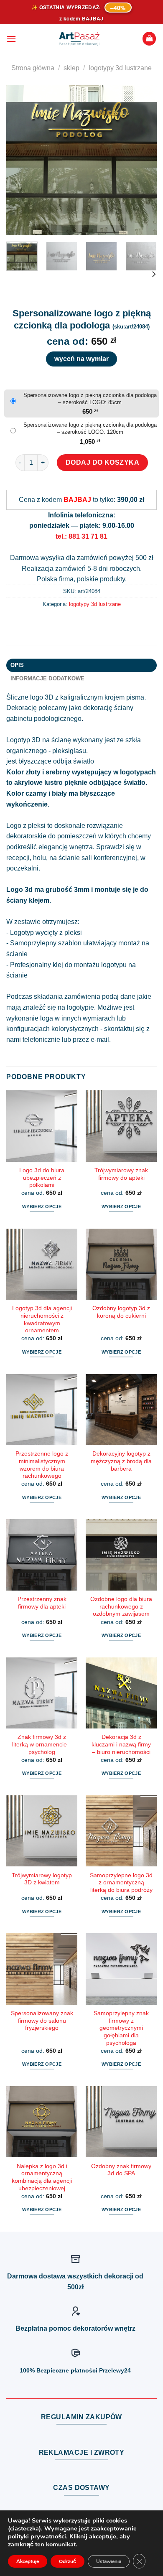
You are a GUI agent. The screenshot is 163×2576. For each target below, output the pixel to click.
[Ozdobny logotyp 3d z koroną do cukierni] (121, 1264)
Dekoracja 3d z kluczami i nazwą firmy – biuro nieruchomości (121, 1744)
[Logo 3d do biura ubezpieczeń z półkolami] (42, 1126)
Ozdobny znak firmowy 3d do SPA (121, 2170)
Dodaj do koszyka (103, 462)
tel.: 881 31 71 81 (81, 536)
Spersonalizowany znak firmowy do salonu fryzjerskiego (42, 2021)
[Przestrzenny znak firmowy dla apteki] (42, 1555)
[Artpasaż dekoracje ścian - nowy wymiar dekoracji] (79, 39)
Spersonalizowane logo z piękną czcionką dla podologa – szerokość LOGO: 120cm (90, 428)
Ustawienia (109, 2561)
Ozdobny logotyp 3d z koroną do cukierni (121, 1312)
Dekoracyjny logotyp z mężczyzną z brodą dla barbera (121, 1461)
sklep (71, 68)
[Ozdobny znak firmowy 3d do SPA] (121, 2122)
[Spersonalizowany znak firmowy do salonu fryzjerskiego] (42, 1969)
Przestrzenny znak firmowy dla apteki (42, 1603)
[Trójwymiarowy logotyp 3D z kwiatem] (42, 1831)
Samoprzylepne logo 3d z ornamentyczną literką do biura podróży (121, 1883)
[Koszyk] (149, 39)
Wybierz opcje (42, 1207)
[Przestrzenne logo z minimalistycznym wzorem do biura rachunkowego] (42, 1410)
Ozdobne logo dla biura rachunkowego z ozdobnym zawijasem (121, 1606)
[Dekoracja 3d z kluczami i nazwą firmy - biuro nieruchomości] (121, 1693)
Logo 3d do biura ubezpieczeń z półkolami (42, 1178)
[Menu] (11, 39)
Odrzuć (67, 2561)
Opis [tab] (17, 665)
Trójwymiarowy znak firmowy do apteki (121, 1174)
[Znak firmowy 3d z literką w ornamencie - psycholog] (42, 1693)
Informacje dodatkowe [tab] (48, 678)
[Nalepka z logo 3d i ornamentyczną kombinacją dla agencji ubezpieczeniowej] (42, 2122)
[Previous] (20, 160)
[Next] (143, 160)
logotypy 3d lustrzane (120, 68)
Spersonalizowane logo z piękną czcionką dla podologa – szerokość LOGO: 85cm (90, 399)
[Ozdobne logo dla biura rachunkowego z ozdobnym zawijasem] (121, 1555)
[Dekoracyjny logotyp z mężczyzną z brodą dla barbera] (121, 1410)
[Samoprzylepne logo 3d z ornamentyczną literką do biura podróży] (121, 1831)
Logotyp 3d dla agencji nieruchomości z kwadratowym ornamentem (42, 1319)
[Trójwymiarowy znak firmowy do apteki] (121, 1126)
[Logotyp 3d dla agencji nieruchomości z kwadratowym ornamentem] (42, 1264)
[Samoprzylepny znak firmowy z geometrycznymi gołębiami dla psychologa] (121, 1969)
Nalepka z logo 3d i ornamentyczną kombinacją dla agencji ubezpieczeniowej (42, 2177)
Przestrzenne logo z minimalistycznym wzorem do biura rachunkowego (42, 1465)
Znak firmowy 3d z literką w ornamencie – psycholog (42, 1744)
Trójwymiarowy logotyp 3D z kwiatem (42, 1879)
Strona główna (33, 68)
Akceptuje (28, 2561)
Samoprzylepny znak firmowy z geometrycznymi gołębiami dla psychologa (121, 2028)
